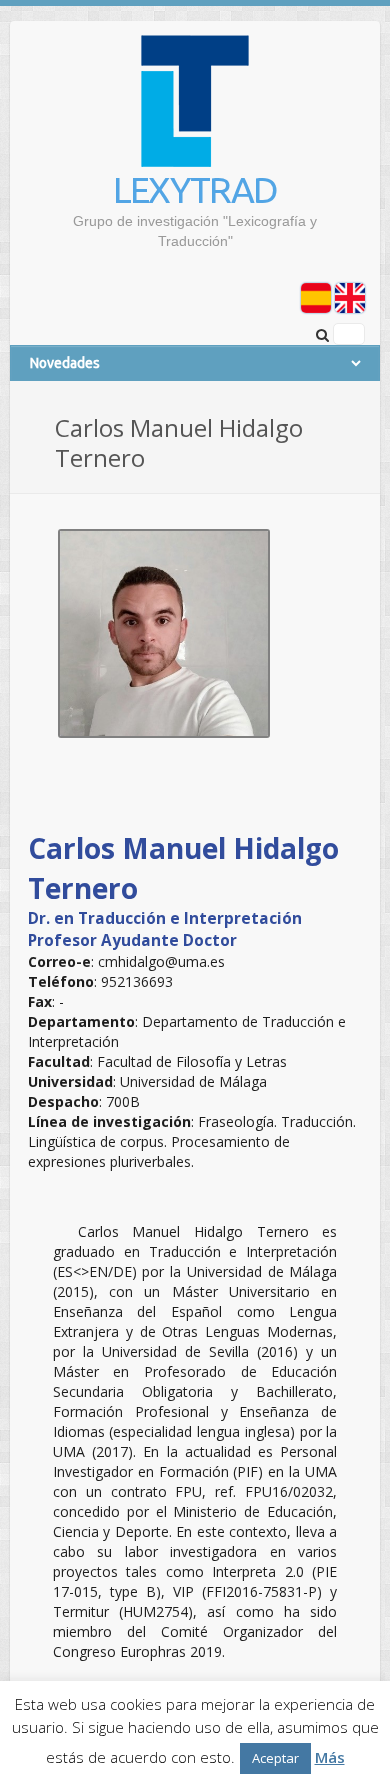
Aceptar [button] (275, 1758)
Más (330, 1757)
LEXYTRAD (195, 189)
